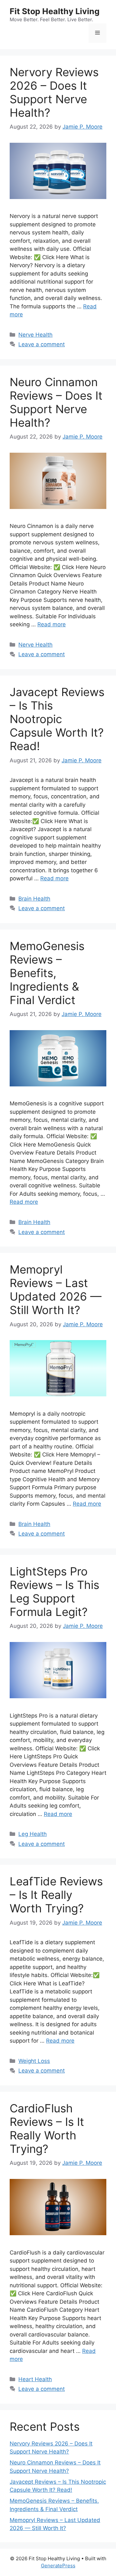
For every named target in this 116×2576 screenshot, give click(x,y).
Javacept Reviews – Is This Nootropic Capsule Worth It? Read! (57, 719)
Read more (52, 624)
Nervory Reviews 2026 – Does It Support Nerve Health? (54, 92)
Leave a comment (42, 344)
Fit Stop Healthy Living (55, 11)
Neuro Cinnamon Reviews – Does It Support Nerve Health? (56, 402)
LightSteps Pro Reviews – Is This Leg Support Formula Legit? (54, 1592)
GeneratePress (58, 2566)
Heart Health (35, 2379)
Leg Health (33, 1834)
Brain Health (34, 899)
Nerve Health (35, 335)
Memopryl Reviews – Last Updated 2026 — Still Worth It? (56, 1290)
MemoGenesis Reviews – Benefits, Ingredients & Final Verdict (47, 973)
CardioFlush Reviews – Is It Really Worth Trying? (47, 2128)
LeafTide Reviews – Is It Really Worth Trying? (56, 1895)
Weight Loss (34, 2061)
